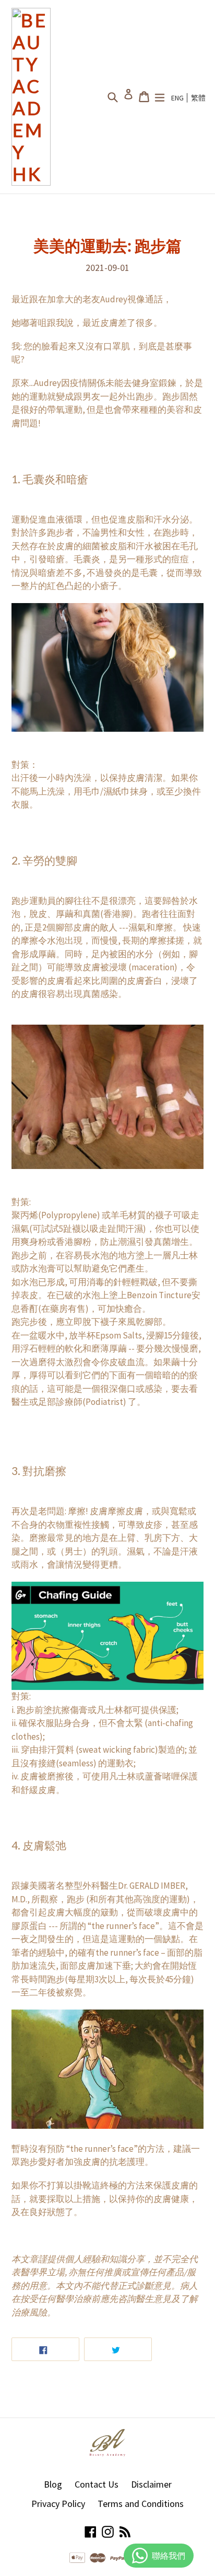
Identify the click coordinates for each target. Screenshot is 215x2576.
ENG (177, 98)
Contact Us (97, 2484)
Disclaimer (151, 2484)
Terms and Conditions (141, 2504)
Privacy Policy (58, 2504)
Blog (53, 2484)
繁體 (198, 98)
